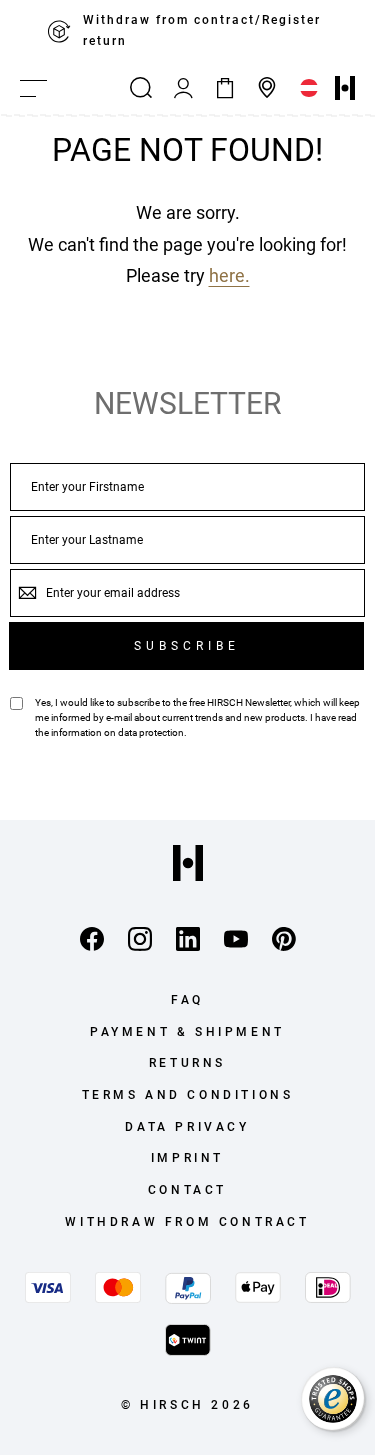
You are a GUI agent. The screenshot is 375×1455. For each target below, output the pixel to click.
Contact (187, 1190)
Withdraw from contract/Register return (202, 30)
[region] (187, 31)
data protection (151, 732)
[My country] (309, 88)
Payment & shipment (187, 1032)
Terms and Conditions (188, 1095)
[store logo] (345, 88)
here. (229, 275)
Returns (187, 1063)
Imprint (187, 1158)
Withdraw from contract (187, 1222)
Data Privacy (187, 1127)
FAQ (187, 1000)
